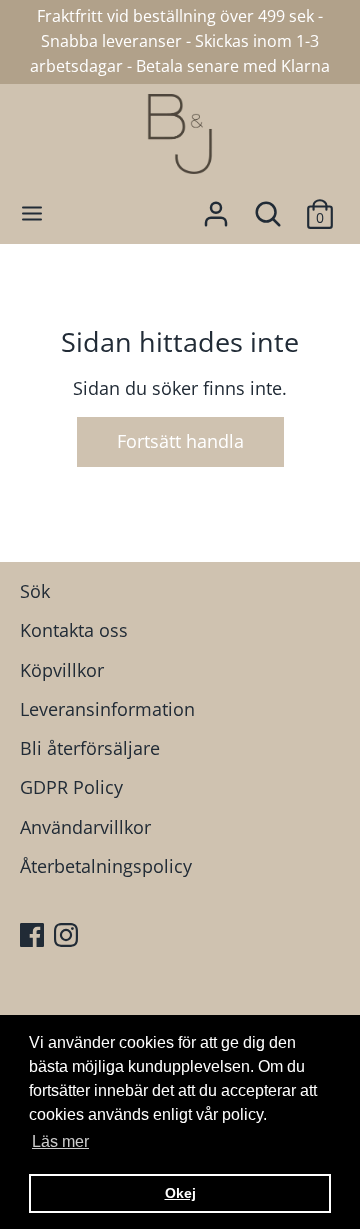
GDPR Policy (71, 787)
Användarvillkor (85, 827)
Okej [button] (180, 1193)
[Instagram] (68, 937)
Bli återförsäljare (90, 748)
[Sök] (268, 208)
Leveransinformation (107, 709)
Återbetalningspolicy (106, 866)
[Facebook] (34, 937)
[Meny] (32, 213)
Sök (35, 591)
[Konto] (216, 208)
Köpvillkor (62, 670)
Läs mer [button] (60, 1141)
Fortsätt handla (180, 441)
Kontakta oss (74, 630)
